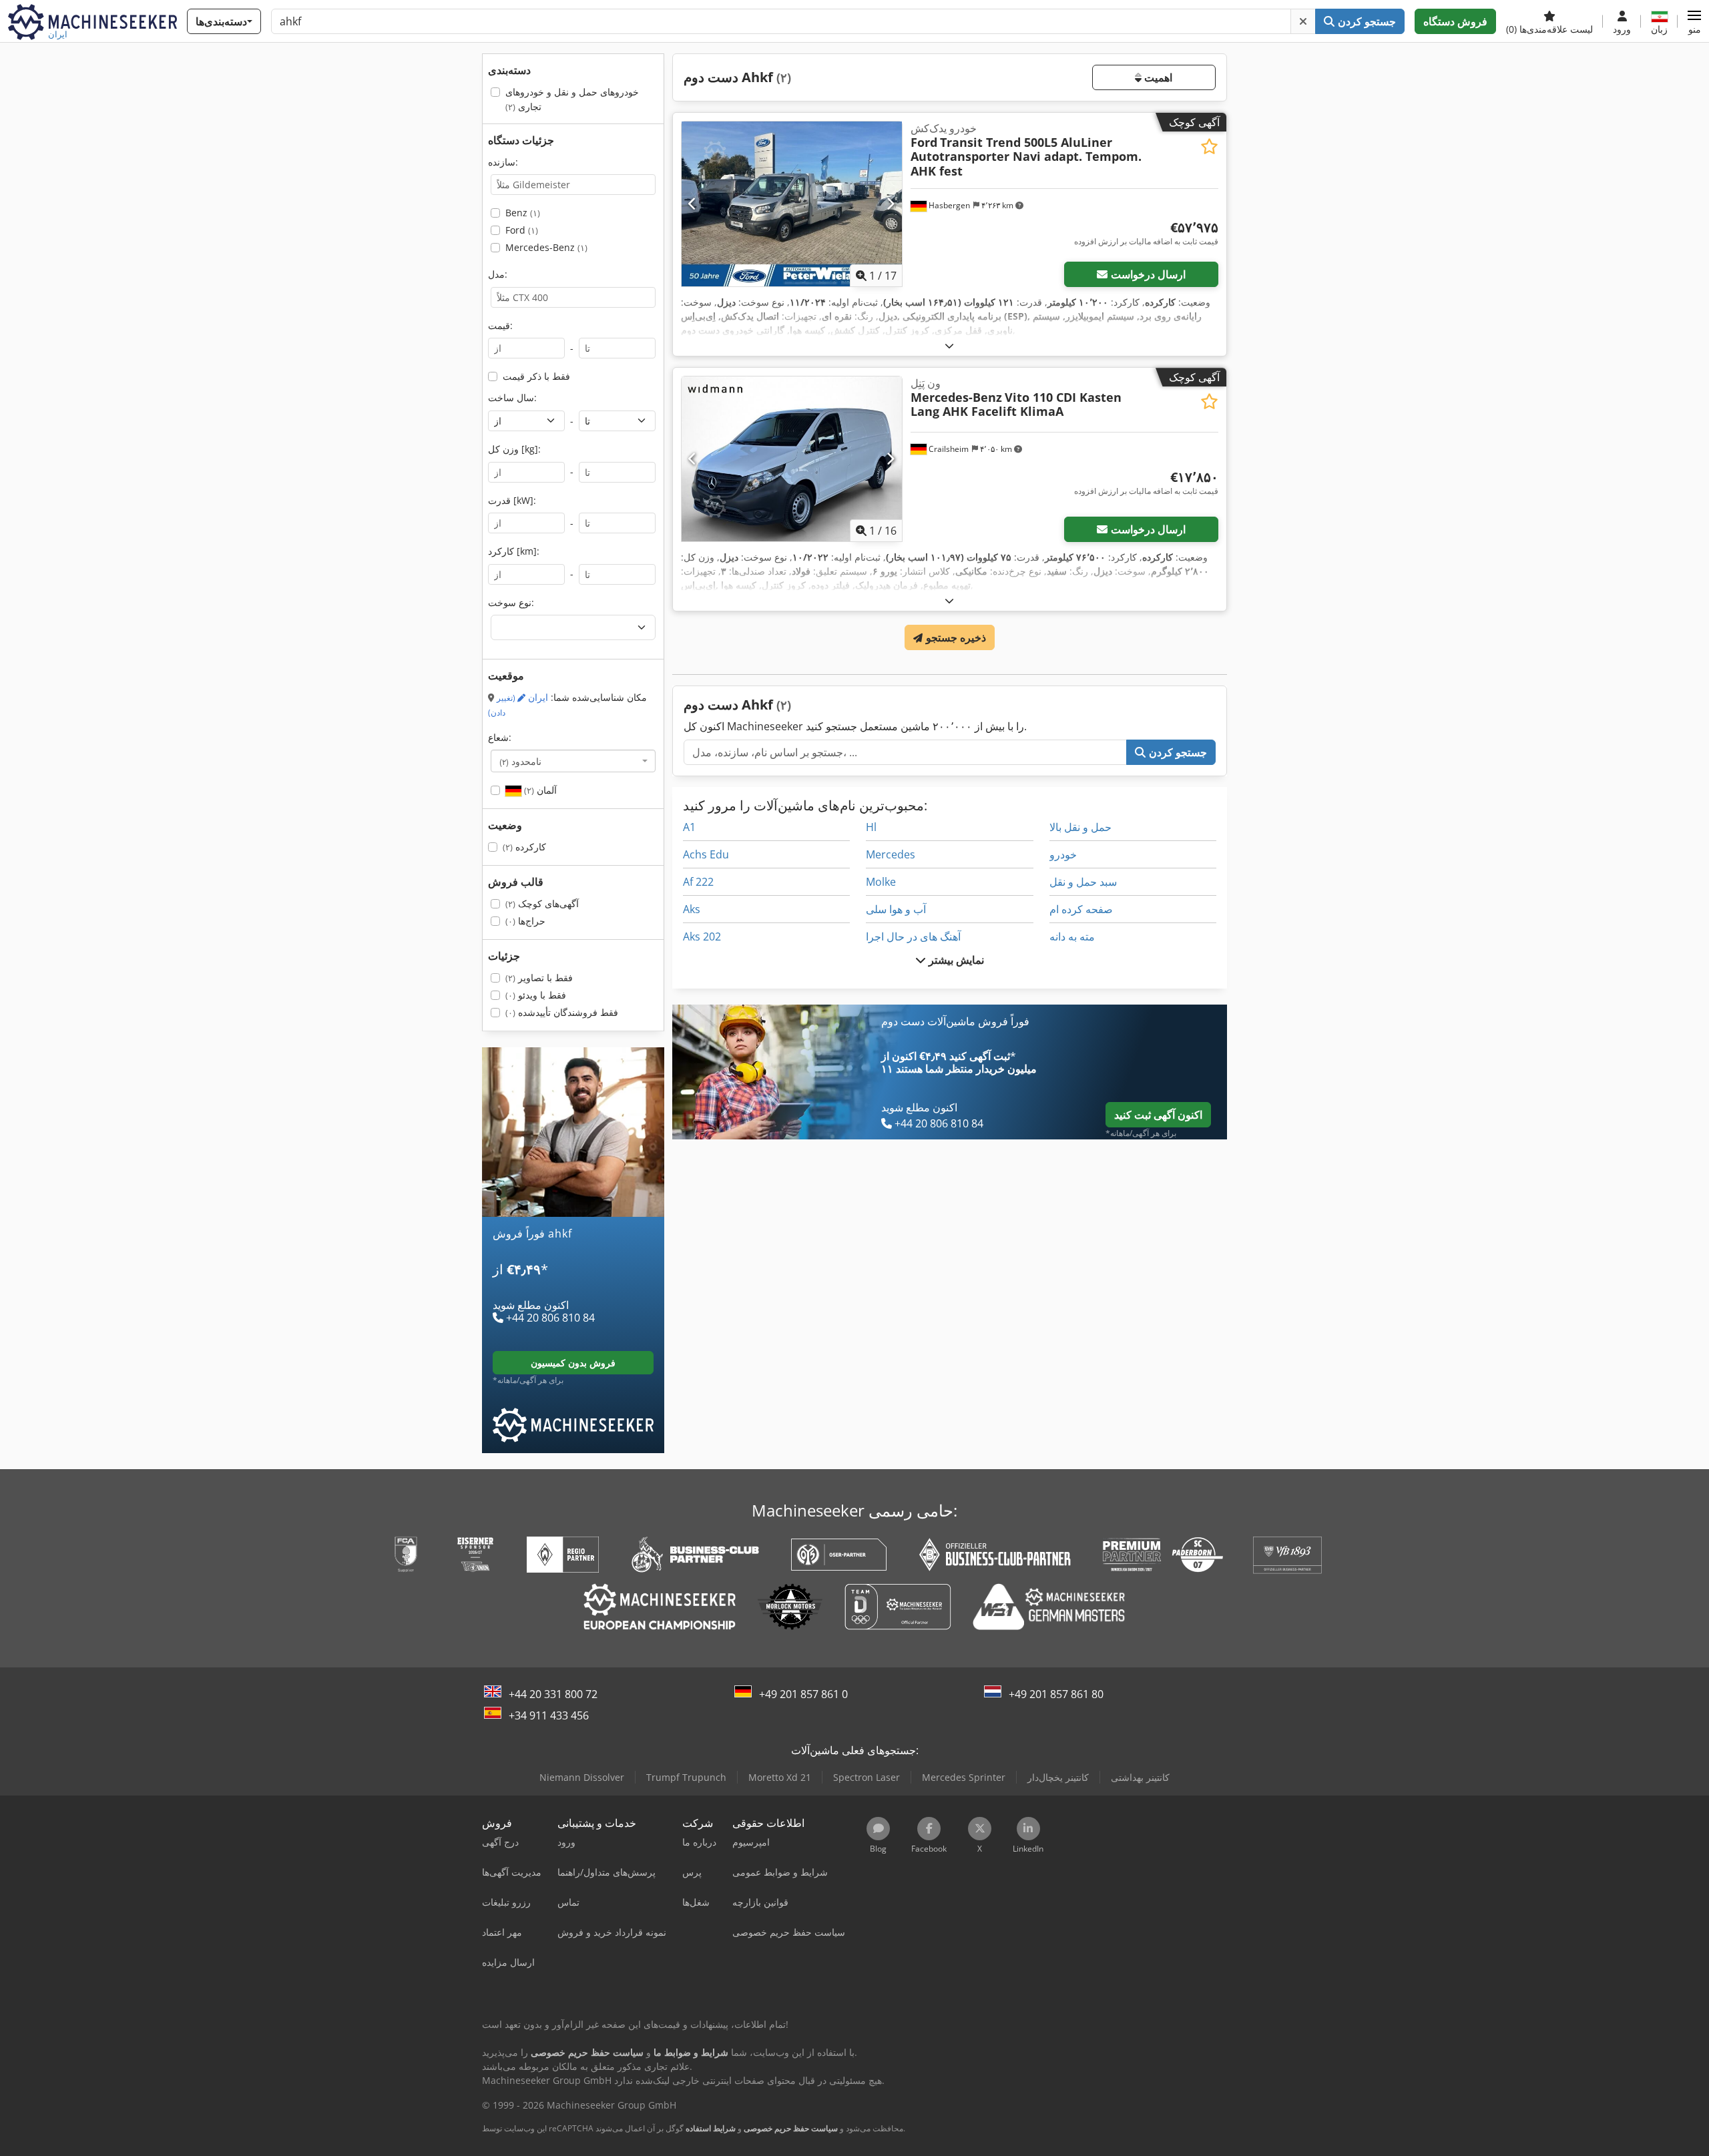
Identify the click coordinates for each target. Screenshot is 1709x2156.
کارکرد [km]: (514, 551)
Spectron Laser (867, 1777)
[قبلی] (693, 204)
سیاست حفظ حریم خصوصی (791, 2128)
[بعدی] (890, 204)
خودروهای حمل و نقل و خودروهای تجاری (572, 99)
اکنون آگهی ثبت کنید (1158, 1115)
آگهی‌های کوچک (542, 903)
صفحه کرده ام (1081, 909)
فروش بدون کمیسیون (573, 1363)
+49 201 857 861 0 (803, 1694)
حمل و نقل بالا (1080, 827)
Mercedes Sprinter (964, 1777)
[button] (1694, 21)
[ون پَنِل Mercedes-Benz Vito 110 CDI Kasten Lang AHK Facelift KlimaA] (792, 459)
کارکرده (524, 847)
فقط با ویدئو (536, 995)
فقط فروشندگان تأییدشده (562, 1012)
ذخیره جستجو (954, 637)
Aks (692, 909)
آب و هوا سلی (896, 909)
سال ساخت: (512, 397)
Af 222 (698, 882)
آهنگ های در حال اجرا (913, 936)
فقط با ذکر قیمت (536, 376)
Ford (522, 230)
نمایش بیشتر (955, 960)
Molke (881, 882)
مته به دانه (1072, 936)
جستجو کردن (1365, 21)
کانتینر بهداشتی (1140, 1777)
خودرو (1063, 854)
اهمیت (1157, 77)
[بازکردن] (949, 345)
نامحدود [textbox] (520, 761)
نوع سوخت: (511, 602)
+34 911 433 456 (549, 1715)
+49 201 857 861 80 (1056, 1694)
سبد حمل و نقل (1083, 882)
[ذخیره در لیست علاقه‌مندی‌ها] (1209, 147)
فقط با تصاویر (539, 978)
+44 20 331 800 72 (553, 1694)
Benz (523, 213)
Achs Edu (706, 854)
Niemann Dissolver (582, 1777)
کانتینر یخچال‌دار (1058, 1777)
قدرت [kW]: (512, 500)
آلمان (539, 790)
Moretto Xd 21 (780, 1777)
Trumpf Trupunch (686, 1777)
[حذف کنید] (1303, 21)
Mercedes (891, 854)
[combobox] (573, 761)
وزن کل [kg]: (514, 449)
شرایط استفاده (711, 2128)
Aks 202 (702, 936)
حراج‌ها (525, 921)
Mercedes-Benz (546, 247)
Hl (871, 827)
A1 (689, 827)
